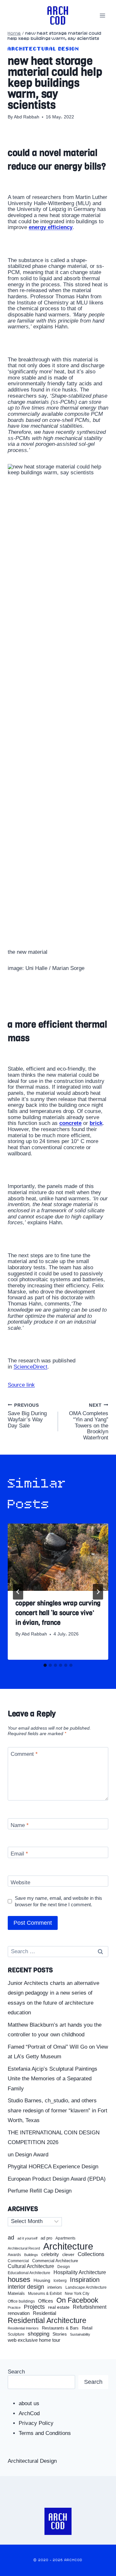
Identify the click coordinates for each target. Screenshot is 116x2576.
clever (68, 2255)
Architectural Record (24, 2248)
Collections (91, 2254)
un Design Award (28, 2155)
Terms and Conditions (45, 2433)
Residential (44, 2313)
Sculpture (16, 2334)
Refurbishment (90, 2307)
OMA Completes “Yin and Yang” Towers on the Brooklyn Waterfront (89, 1422)
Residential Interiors (23, 2328)
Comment (24, 1754)
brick (96, 1123)
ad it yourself (27, 2238)
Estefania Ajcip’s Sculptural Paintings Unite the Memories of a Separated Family (53, 2079)
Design (64, 2267)
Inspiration (85, 2280)
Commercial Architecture (55, 2261)
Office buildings (21, 2301)
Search (16, 2372)
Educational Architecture (29, 2273)
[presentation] (58, 1557)
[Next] (98, 1592)
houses (19, 2280)
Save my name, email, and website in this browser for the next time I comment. (58, 1901)
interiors (55, 2287)
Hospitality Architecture (80, 2272)
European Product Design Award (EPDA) (57, 2179)
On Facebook (77, 2300)
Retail (87, 2328)
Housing (42, 2280)
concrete (70, 1123)
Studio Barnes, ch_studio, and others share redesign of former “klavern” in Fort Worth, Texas (58, 2110)
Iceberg (60, 2281)
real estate (59, 2307)
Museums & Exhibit (45, 2294)
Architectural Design (43, 49)
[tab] (45, 1665)
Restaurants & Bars (60, 2328)
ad (11, 2238)
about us (29, 2403)
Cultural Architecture (31, 2266)
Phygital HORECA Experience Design (53, 2167)
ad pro (46, 2238)
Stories (60, 2334)
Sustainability (80, 2334)
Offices (46, 2301)
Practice (14, 2307)
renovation (19, 2313)
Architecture (68, 2246)
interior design (26, 2287)
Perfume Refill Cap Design (40, 2191)
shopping (39, 2334)
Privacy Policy (36, 2423)
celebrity (50, 2254)
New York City (77, 2294)
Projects (34, 2307)
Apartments (65, 2238)
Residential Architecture (47, 2321)
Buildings (31, 2255)
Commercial (18, 2261)
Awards (14, 2255)
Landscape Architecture (86, 2287)
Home (14, 33)
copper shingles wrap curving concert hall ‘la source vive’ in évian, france (58, 1613)
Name (20, 1825)
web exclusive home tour (34, 2340)
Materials (16, 2294)
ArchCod (29, 2413)
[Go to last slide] (18, 1592)
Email (19, 1854)
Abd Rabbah (27, 117)
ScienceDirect (30, 1367)
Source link (21, 1385)
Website (20, 1882)
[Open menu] (102, 15)
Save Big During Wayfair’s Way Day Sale (27, 1416)
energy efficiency (51, 227)
